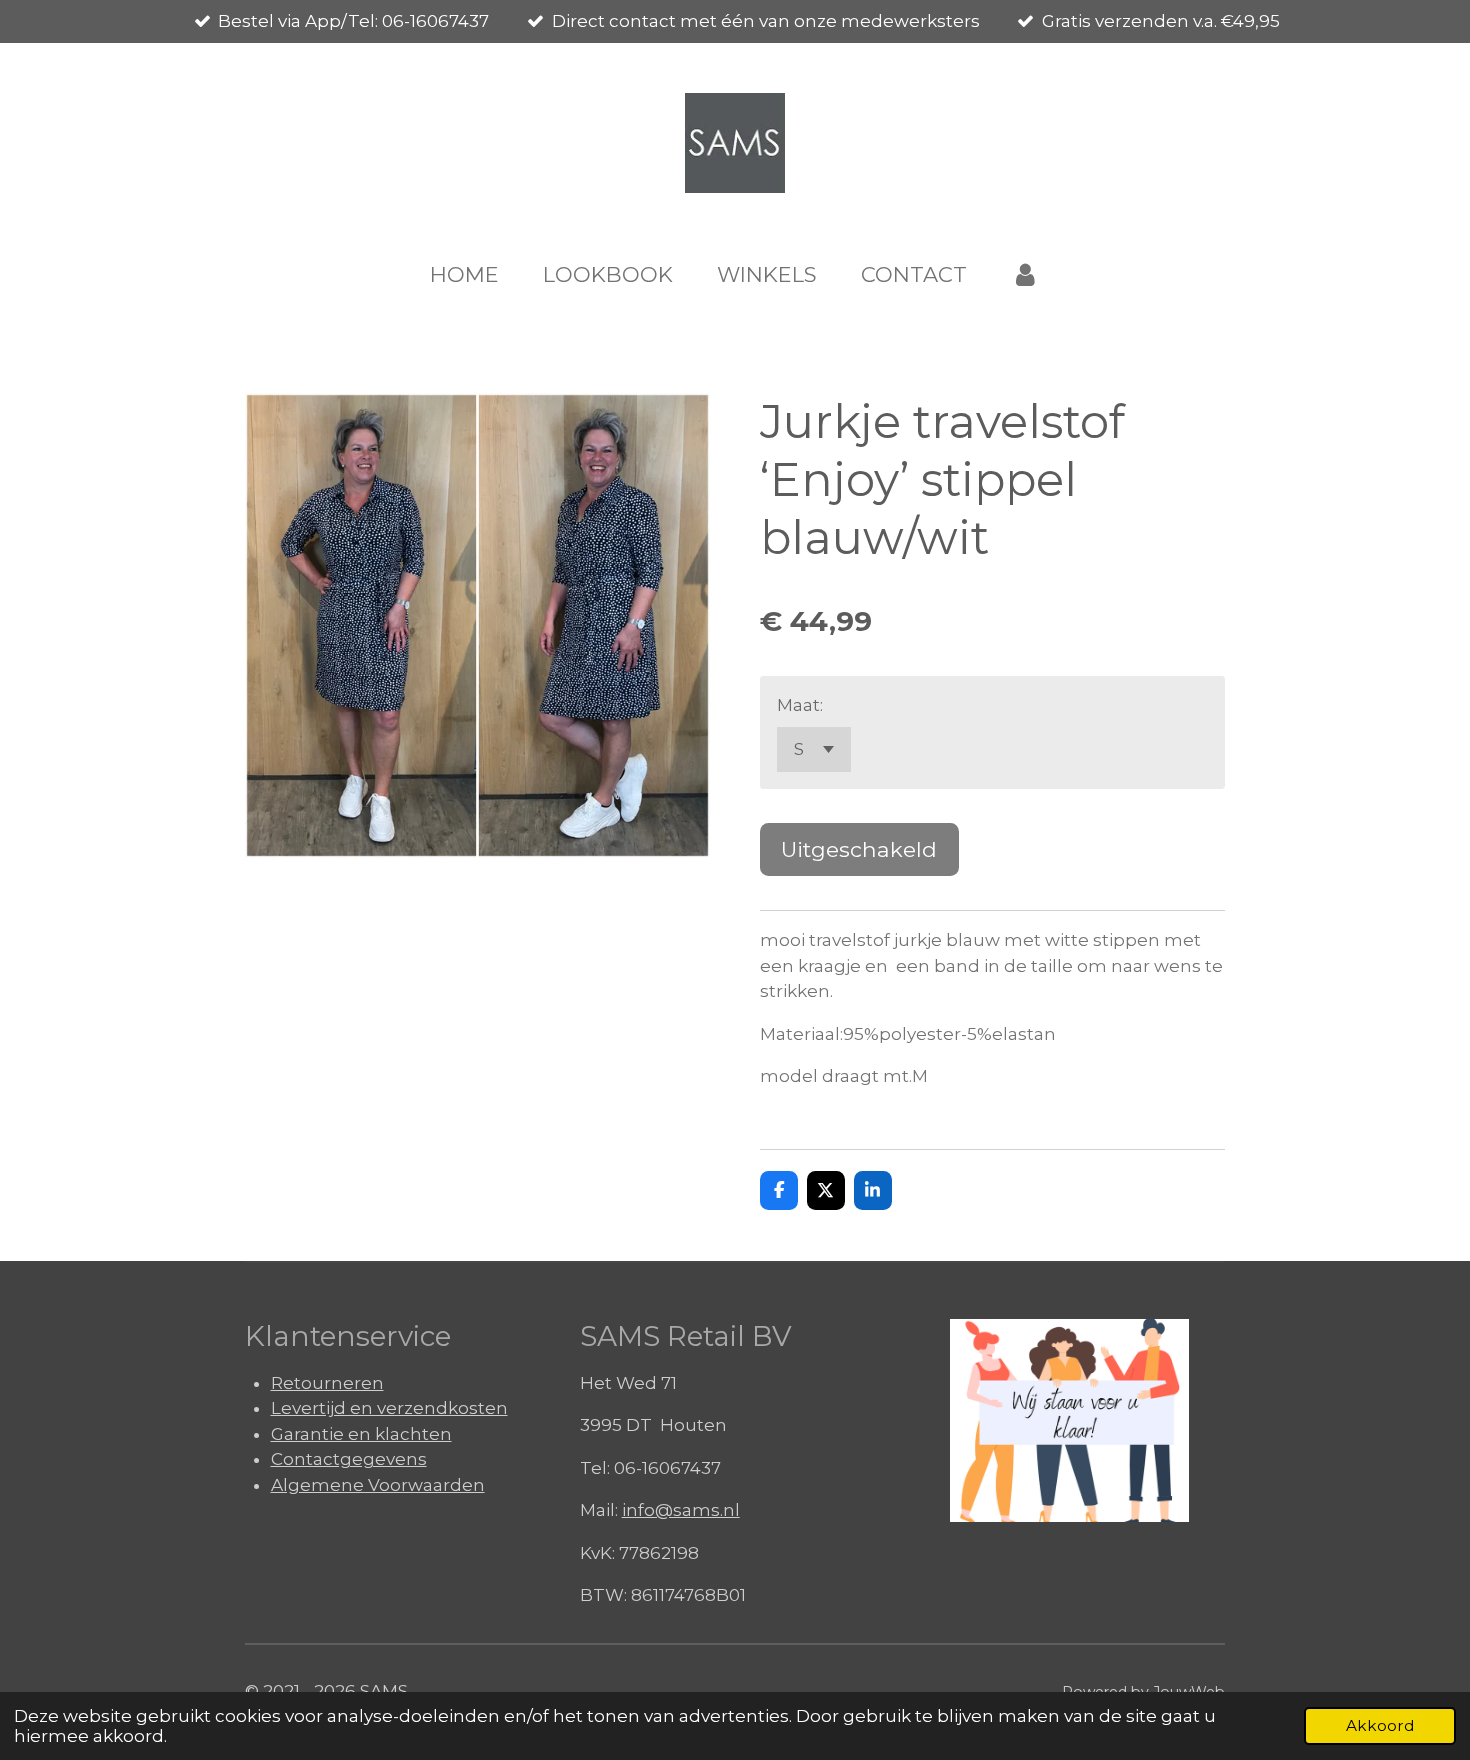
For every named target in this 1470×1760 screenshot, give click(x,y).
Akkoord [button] (1380, 1725)
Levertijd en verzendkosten (389, 1408)
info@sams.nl (681, 1510)
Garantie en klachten (361, 1434)
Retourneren (327, 1383)
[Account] (1025, 275)
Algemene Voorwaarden (378, 1485)
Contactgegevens (349, 1459)
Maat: (800, 705)
